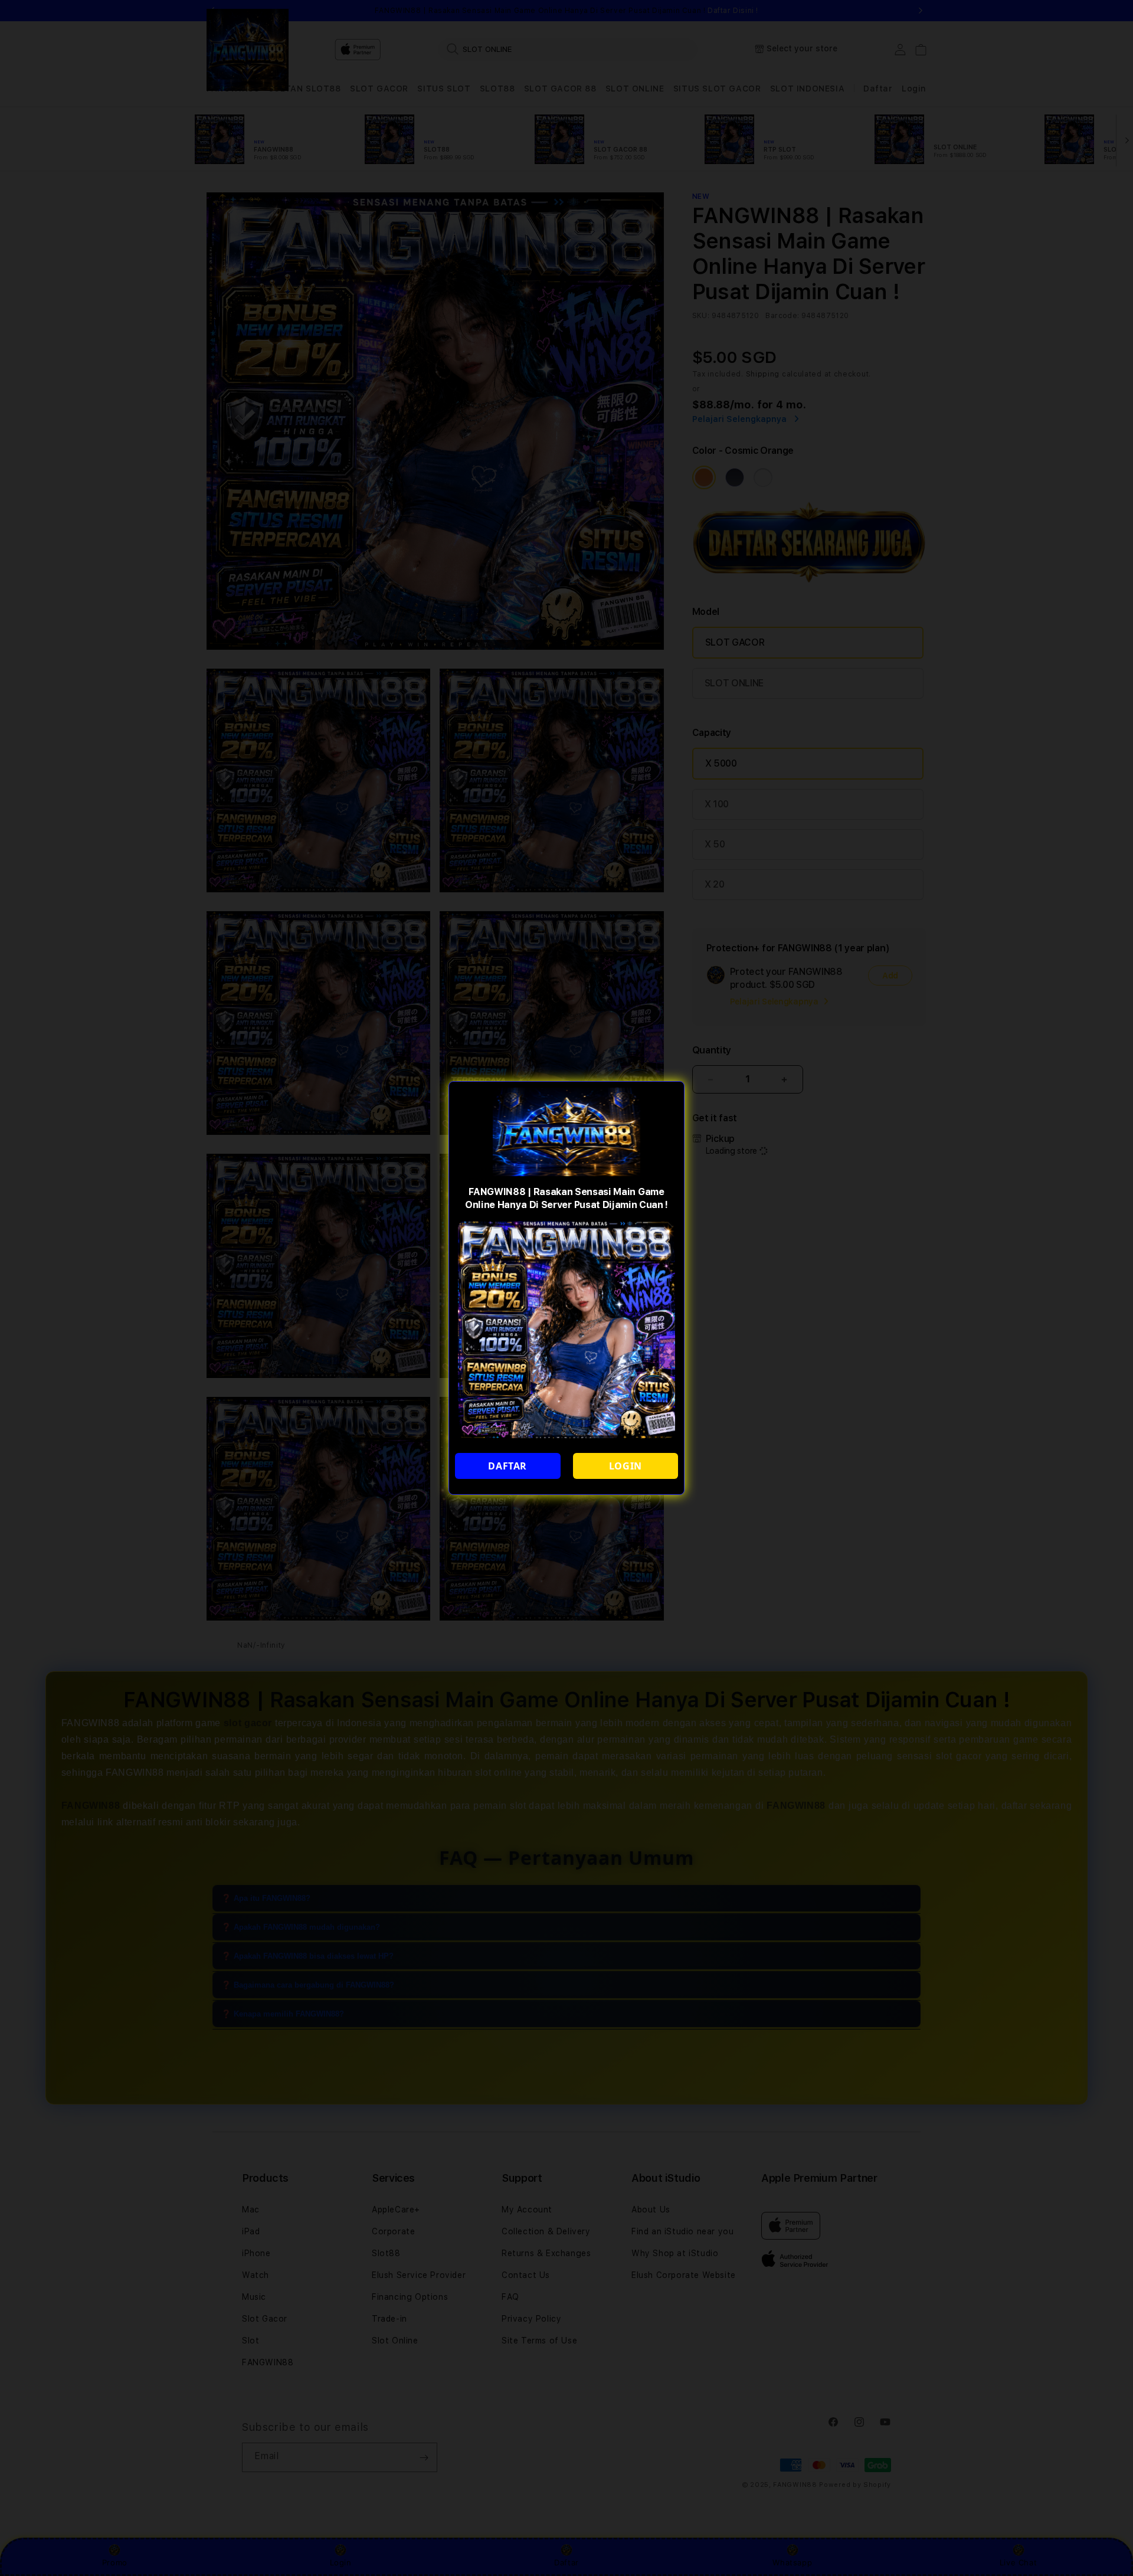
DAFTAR (507, 1466)
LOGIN (626, 1466)
